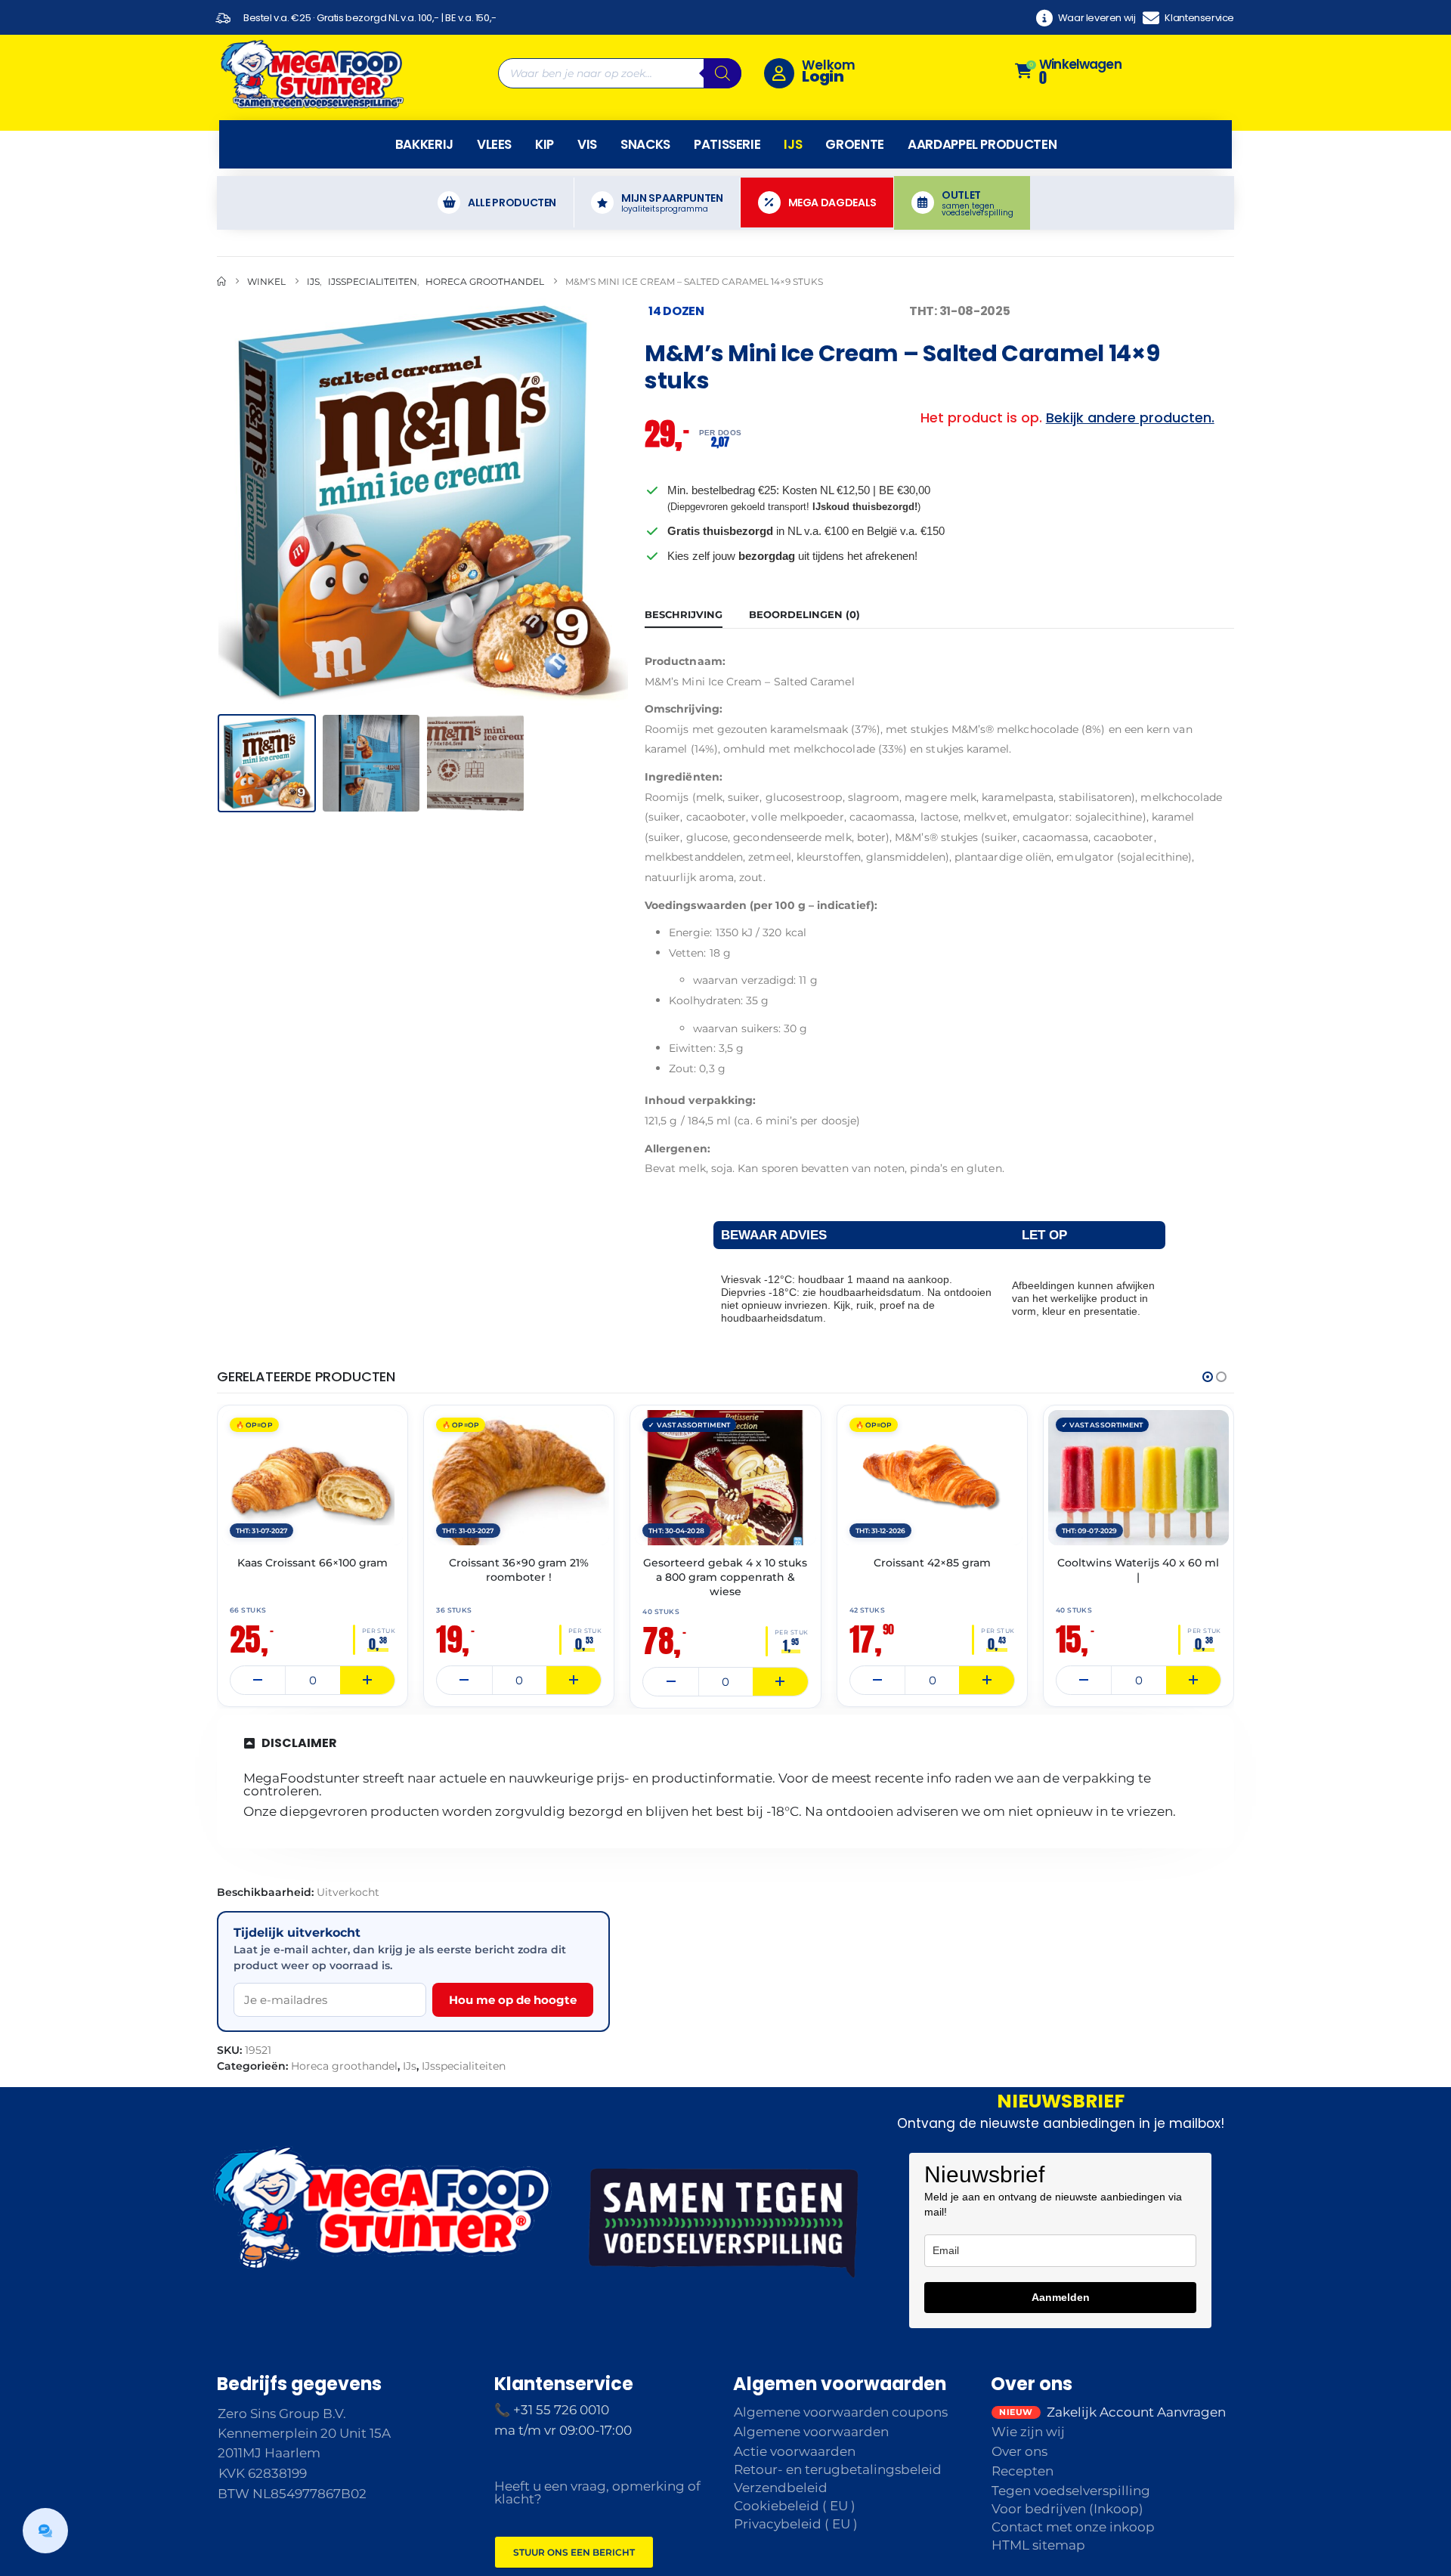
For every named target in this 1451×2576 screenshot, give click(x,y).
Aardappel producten (982, 144)
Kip (545, 144)
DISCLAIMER (299, 1743)
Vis (587, 144)
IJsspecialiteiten (464, 2066)
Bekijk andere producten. (1130, 417)
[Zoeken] (722, 73)
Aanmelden (1061, 2297)
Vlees (494, 144)
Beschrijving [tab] (684, 614)
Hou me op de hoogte (513, 2000)
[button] (221, 503)
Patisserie (727, 144)
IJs (793, 144)
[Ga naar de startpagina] (221, 281)
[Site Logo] (311, 73)
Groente (855, 144)
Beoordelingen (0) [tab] (804, 614)
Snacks (645, 144)
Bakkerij (424, 144)
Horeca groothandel (344, 2066)
